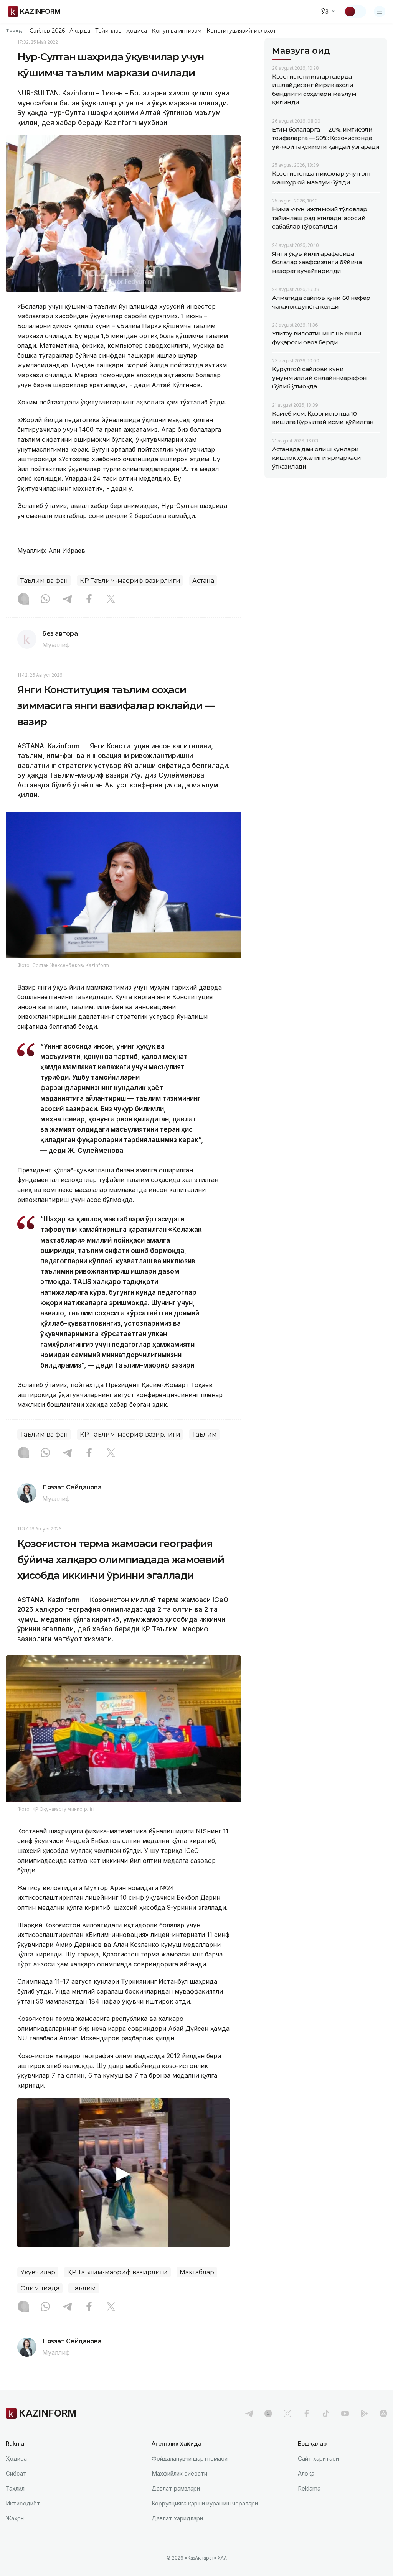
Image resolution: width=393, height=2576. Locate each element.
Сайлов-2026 (47, 31)
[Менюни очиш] (380, 12)
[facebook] (307, 2413)
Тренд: (15, 30)
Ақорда (80, 31)
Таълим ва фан (44, 581)
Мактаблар (197, 2272)
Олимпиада (40, 2288)
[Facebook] (89, 600)
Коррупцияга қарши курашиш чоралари (205, 2503)
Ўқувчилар (38, 2272)
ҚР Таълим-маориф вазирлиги (130, 581)
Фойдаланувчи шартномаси (190, 2458)
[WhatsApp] (45, 600)
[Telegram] (67, 600)
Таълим (205, 1434)
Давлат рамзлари (176, 2488)
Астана (203, 581)
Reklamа (309, 2488)
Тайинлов (109, 31)
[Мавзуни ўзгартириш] (355, 12)
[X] (111, 600)
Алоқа (306, 2473)
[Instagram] (23, 600)
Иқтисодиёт (23, 2503)
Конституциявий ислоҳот (241, 31)
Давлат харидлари (177, 2518)
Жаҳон (15, 2518)
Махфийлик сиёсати (179, 2473)
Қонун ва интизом (177, 31)
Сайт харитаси (318, 2458)
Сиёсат (16, 2473)
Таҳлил (15, 2488)
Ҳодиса (137, 31)
